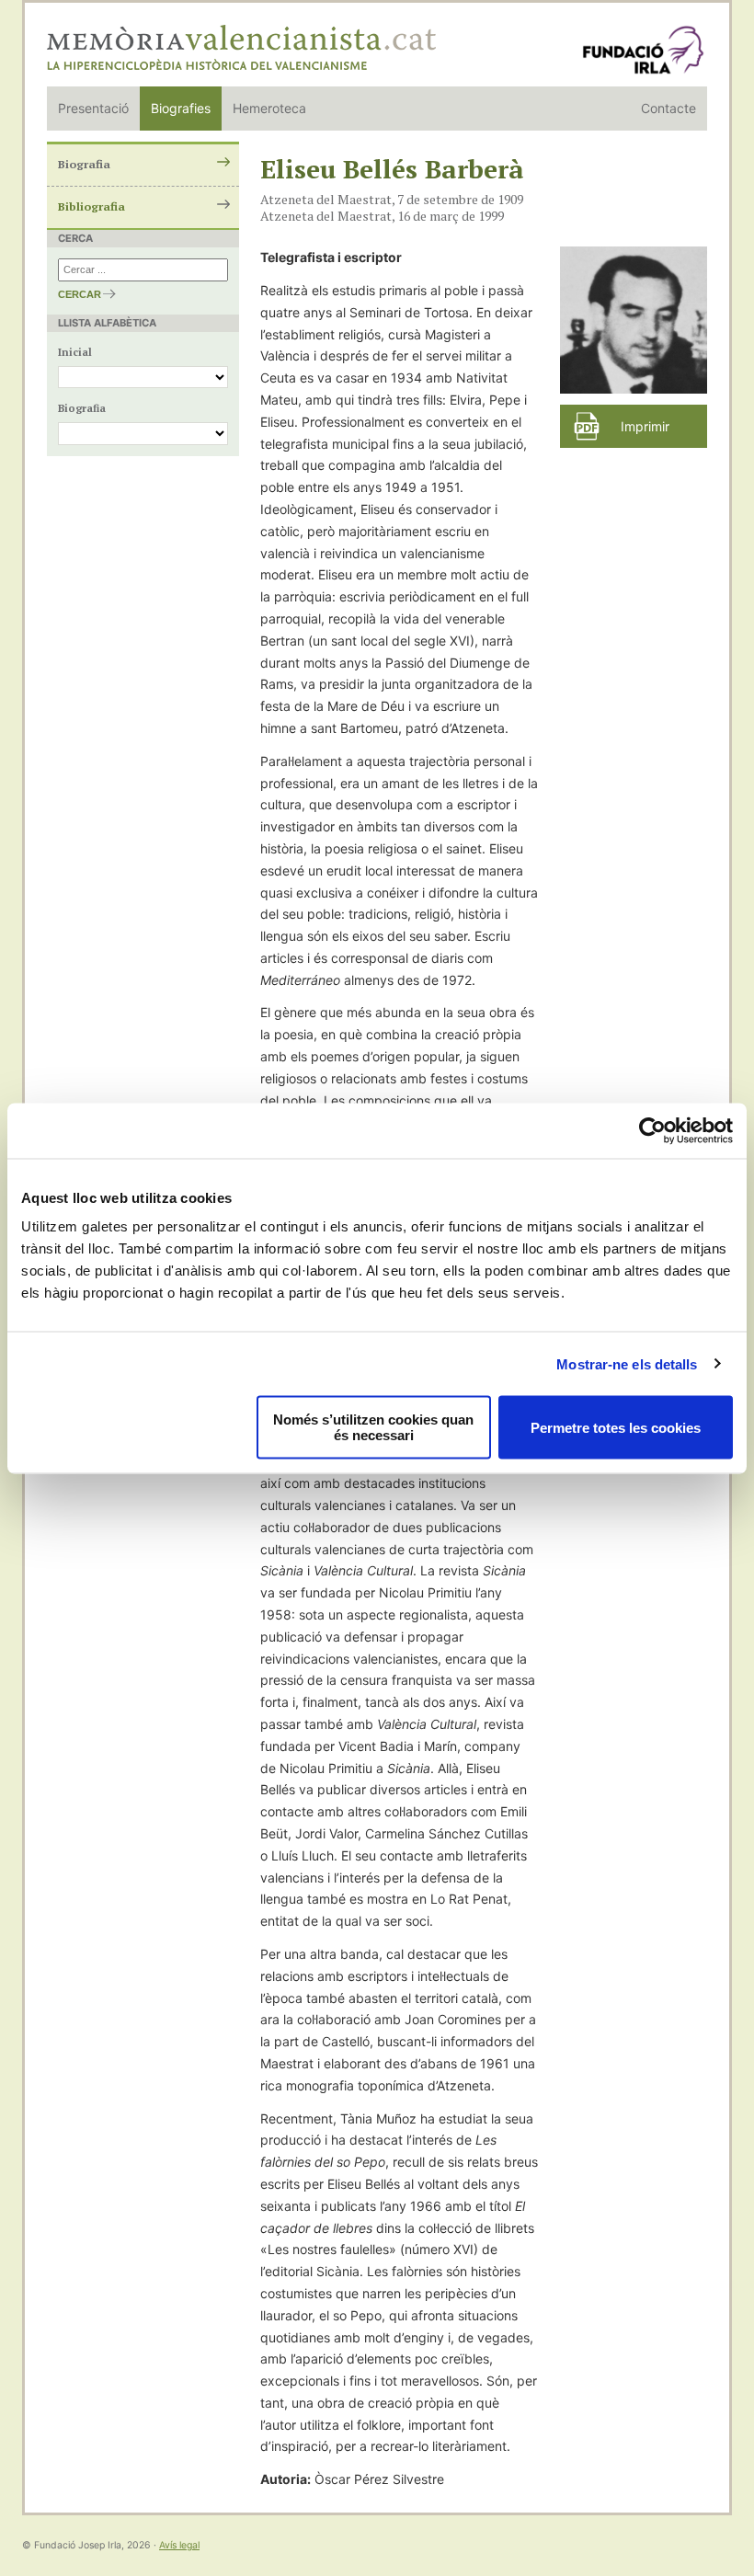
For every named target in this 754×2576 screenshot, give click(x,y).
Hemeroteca (269, 108)
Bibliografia (91, 206)
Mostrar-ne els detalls (627, 1363)
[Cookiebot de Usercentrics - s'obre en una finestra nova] (652, 1130)
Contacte (668, 108)
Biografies (181, 108)
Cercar (80, 294)
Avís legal (179, 2545)
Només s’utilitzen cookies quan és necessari (373, 1427)
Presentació (93, 108)
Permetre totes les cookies (616, 1427)
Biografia (84, 164)
